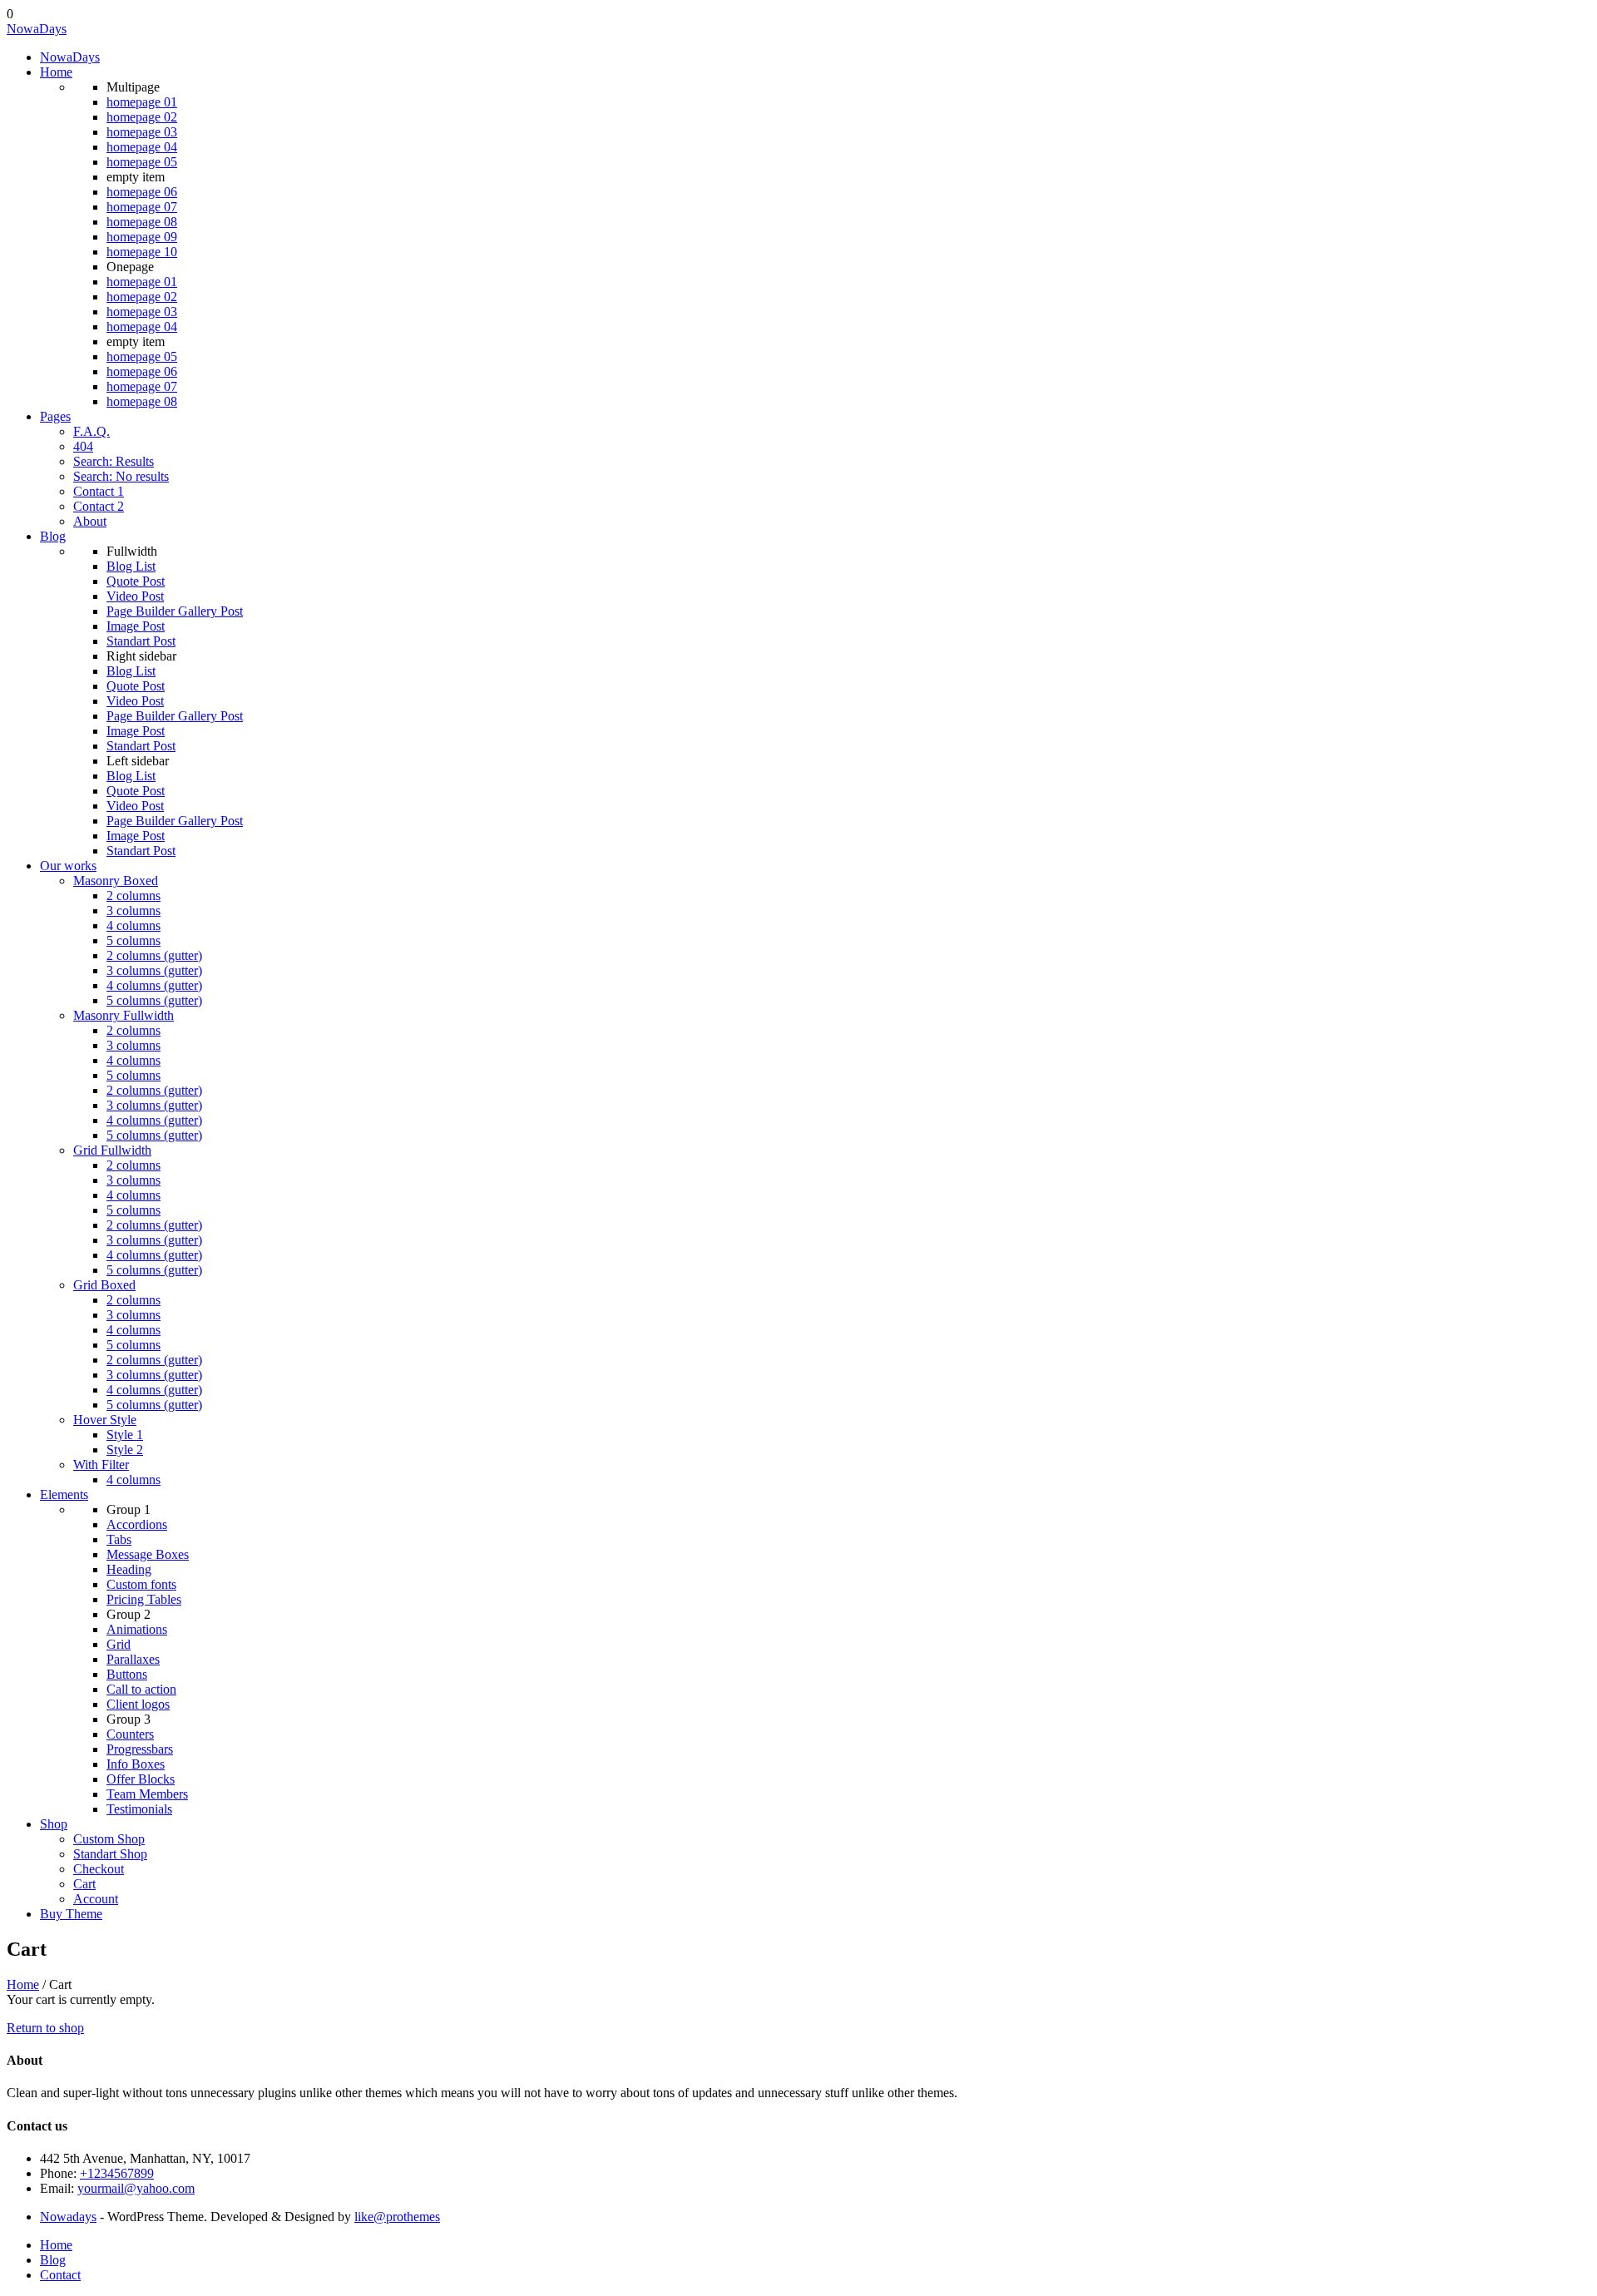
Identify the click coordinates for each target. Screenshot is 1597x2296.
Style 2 (125, 1450)
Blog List (131, 566)
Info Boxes (136, 1764)
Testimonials (139, 1809)
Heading (129, 1569)
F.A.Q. (91, 431)
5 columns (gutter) (154, 1000)
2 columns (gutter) (154, 955)
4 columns (133, 925)
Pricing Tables (144, 1599)
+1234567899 (117, 2173)
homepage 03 (142, 132)
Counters (130, 1734)
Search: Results (114, 461)
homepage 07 (142, 207)
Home (56, 72)
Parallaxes (133, 1659)
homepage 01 (142, 102)
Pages (55, 416)
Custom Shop (109, 1839)
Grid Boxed (104, 1285)
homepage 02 (142, 117)
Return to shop (45, 2028)
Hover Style (105, 1420)
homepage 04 (142, 147)
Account (96, 1899)
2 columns (133, 896)
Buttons (127, 1674)
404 (83, 446)
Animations (137, 1629)
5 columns (133, 940)
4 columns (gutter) (154, 985)
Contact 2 (99, 506)
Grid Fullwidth (112, 1150)
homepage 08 (142, 222)
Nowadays (68, 2217)
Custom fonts (141, 1584)
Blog (53, 536)
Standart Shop (110, 1854)
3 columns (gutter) (154, 970)
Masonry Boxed (116, 881)
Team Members (147, 1794)
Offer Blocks (141, 1779)
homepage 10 (142, 252)
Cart (84, 1884)
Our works (68, 866)
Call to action (141, 1689)
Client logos (138, 1704)
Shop (54, 1824)
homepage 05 (142, 162)
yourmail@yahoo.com (136, 2188)
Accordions (137, 1524)
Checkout (99, 1869)
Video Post (135, 596)
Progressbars (140, 1749)
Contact (60, 2275)
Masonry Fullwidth (124, 1015)
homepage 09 (142, 237)
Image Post (136, 626)
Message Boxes (148, 1554)
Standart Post (141, 641)
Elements (64, 1494)
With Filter (101, 1465)
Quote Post (136, 581)
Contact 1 (99, 491)
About (90, 521)
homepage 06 (142, 192)
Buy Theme (71, 1914)
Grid (119, 1644)
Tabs (119, 1539)
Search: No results (121, 476)
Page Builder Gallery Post (175, 611)
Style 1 (125, 1435)
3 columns (133, 910)
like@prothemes (397, 2217)
